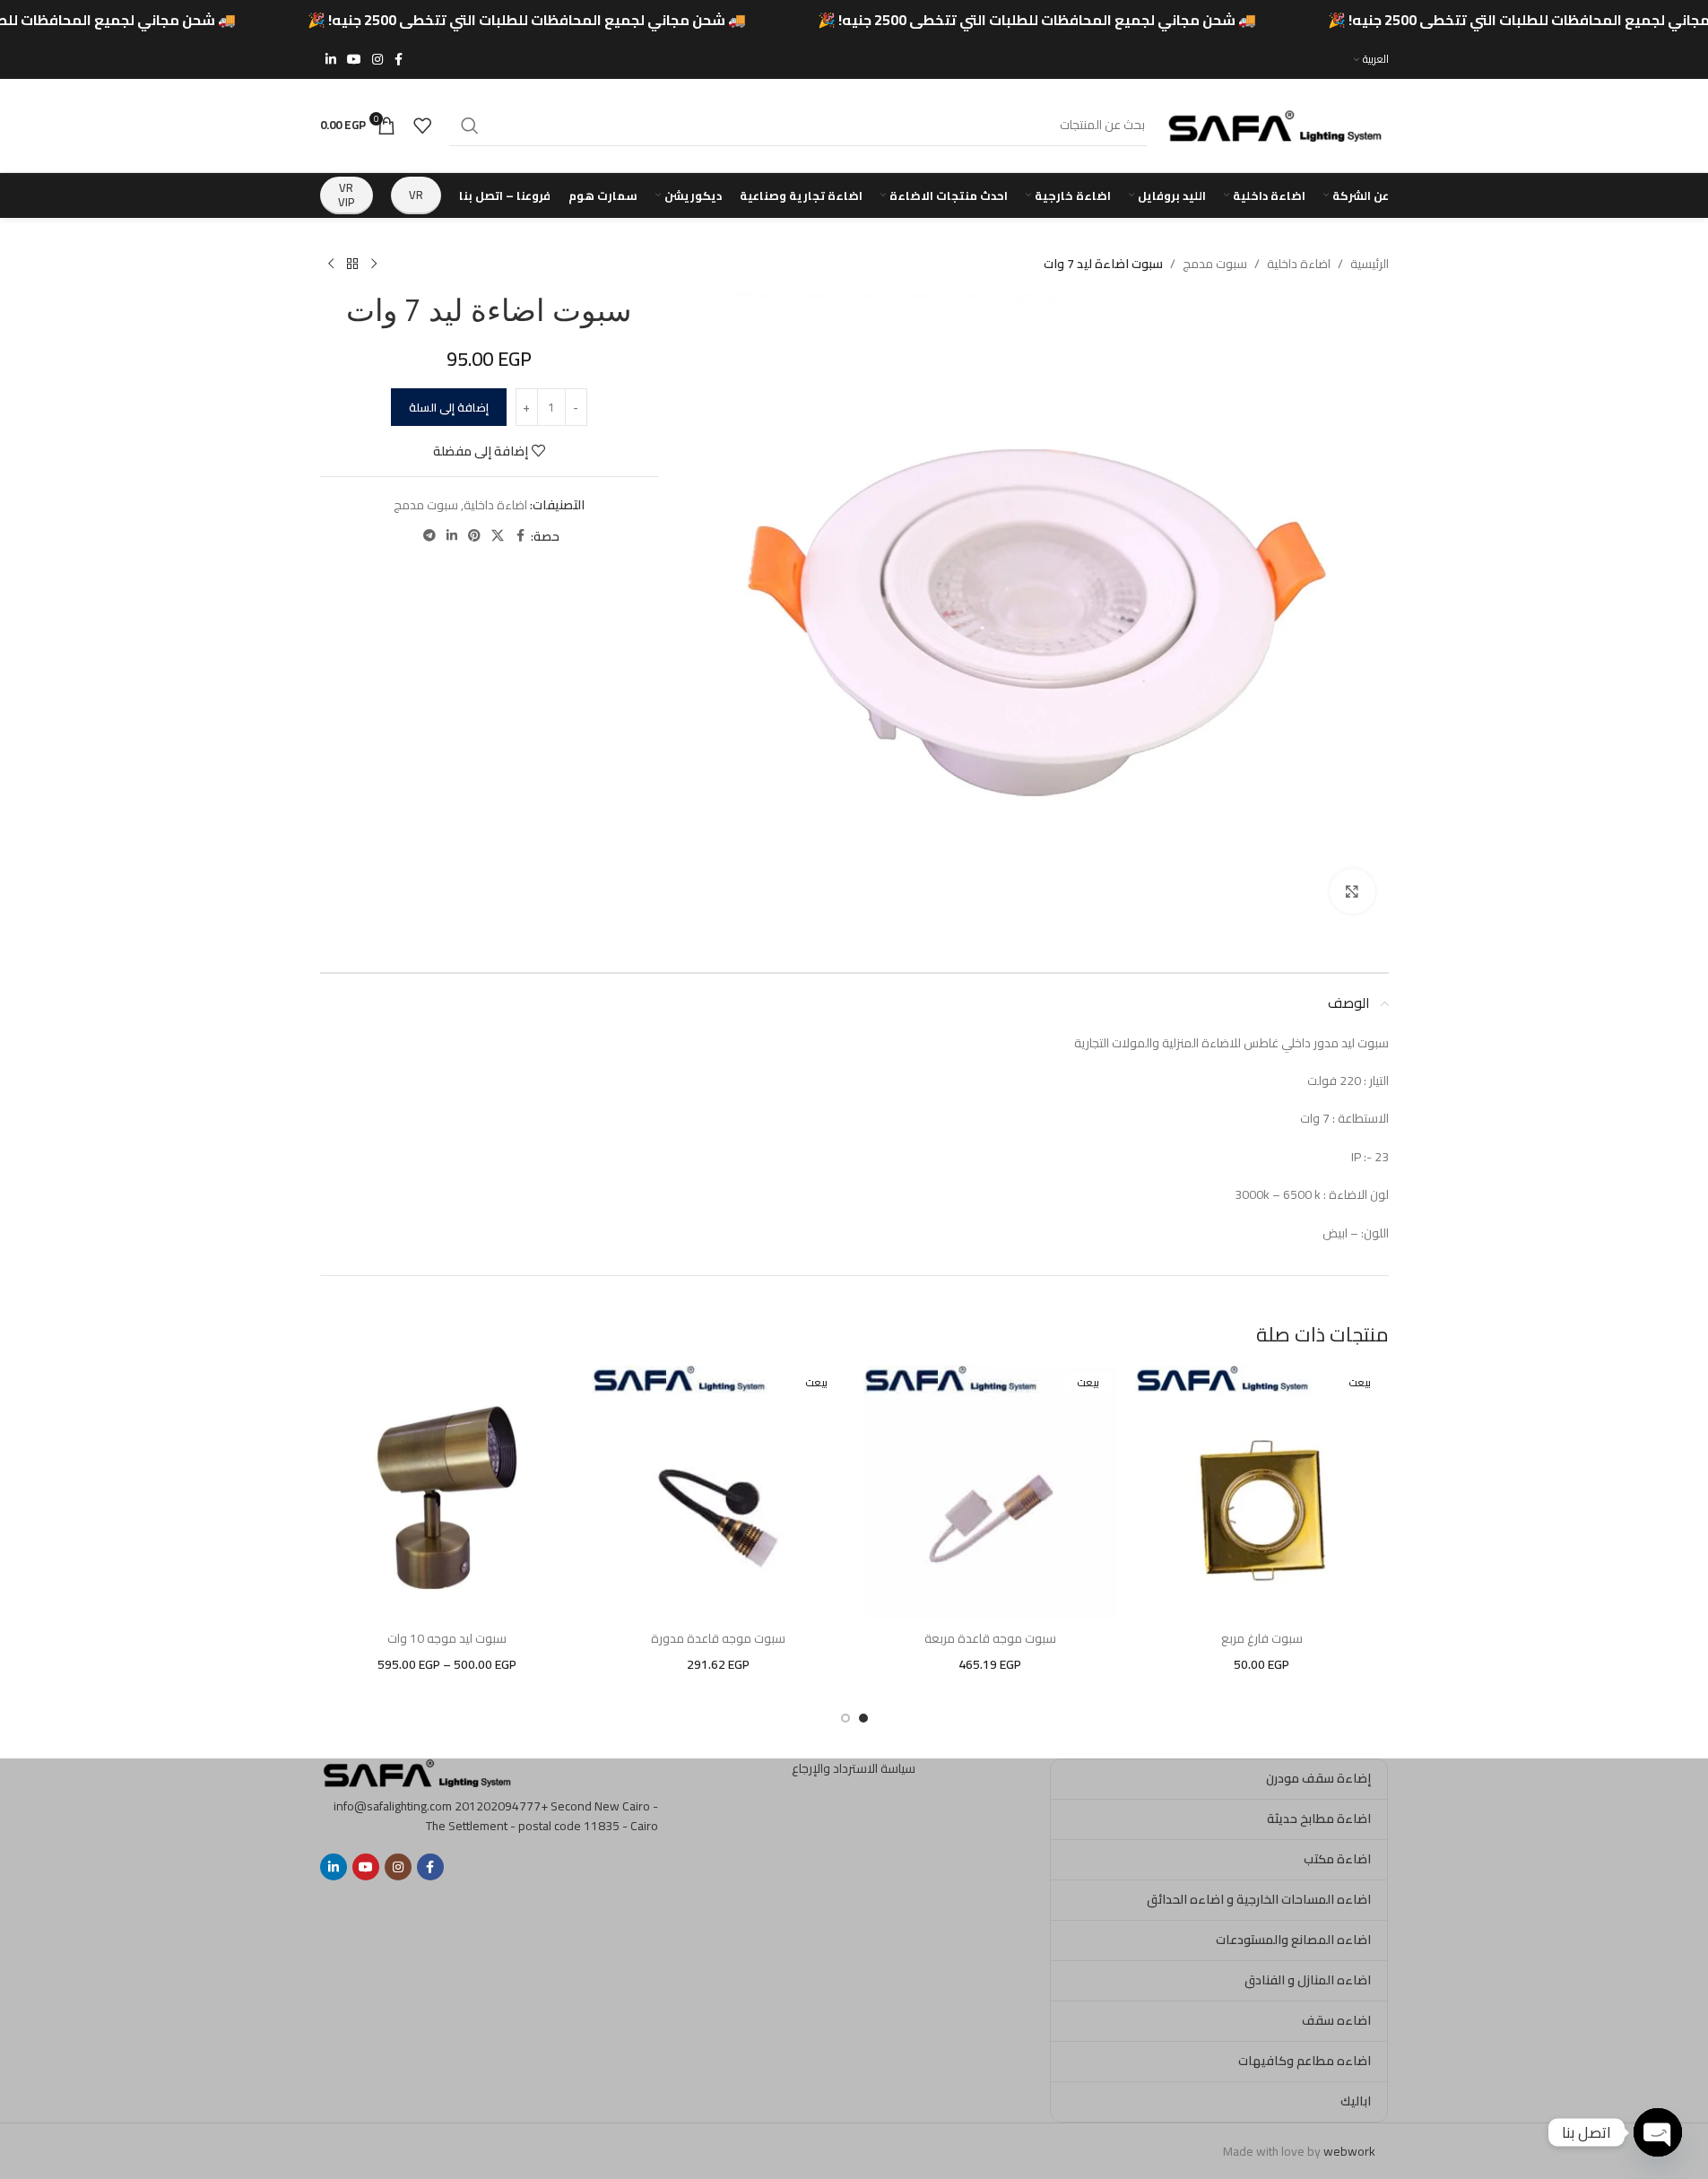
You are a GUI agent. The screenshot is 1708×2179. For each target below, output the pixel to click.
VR (416, 195)
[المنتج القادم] (331, 265)
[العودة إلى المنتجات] (352, 265)
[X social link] (498, 536)
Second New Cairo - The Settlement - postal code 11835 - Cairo (542, 1816)
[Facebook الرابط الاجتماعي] (399, 60)
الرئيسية (1370, 264)
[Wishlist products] (422, 126)
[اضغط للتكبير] (1352, 891)
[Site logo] (1277, 124)
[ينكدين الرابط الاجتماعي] (331, 60)
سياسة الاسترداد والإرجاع (854, 1768)
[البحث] (470, 126)
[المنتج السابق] (374, 265)
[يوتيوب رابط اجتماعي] (354, 60)
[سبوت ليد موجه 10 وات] (447, 1493)
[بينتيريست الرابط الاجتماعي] (474, 536)
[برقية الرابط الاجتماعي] (429, 536)
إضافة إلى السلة (449, 407)
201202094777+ (501, 1806)
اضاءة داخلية (1299, 264)
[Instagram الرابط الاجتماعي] (377, 60)
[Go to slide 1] (863, 1718)
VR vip (347, 195)
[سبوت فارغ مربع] (1262, 1493)
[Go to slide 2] (845, 1718)
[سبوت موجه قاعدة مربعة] (990, 1493)
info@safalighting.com (393, 1806)
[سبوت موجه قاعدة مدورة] (719, 1493)
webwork (1349, 2151)
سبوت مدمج (1215, 264)
